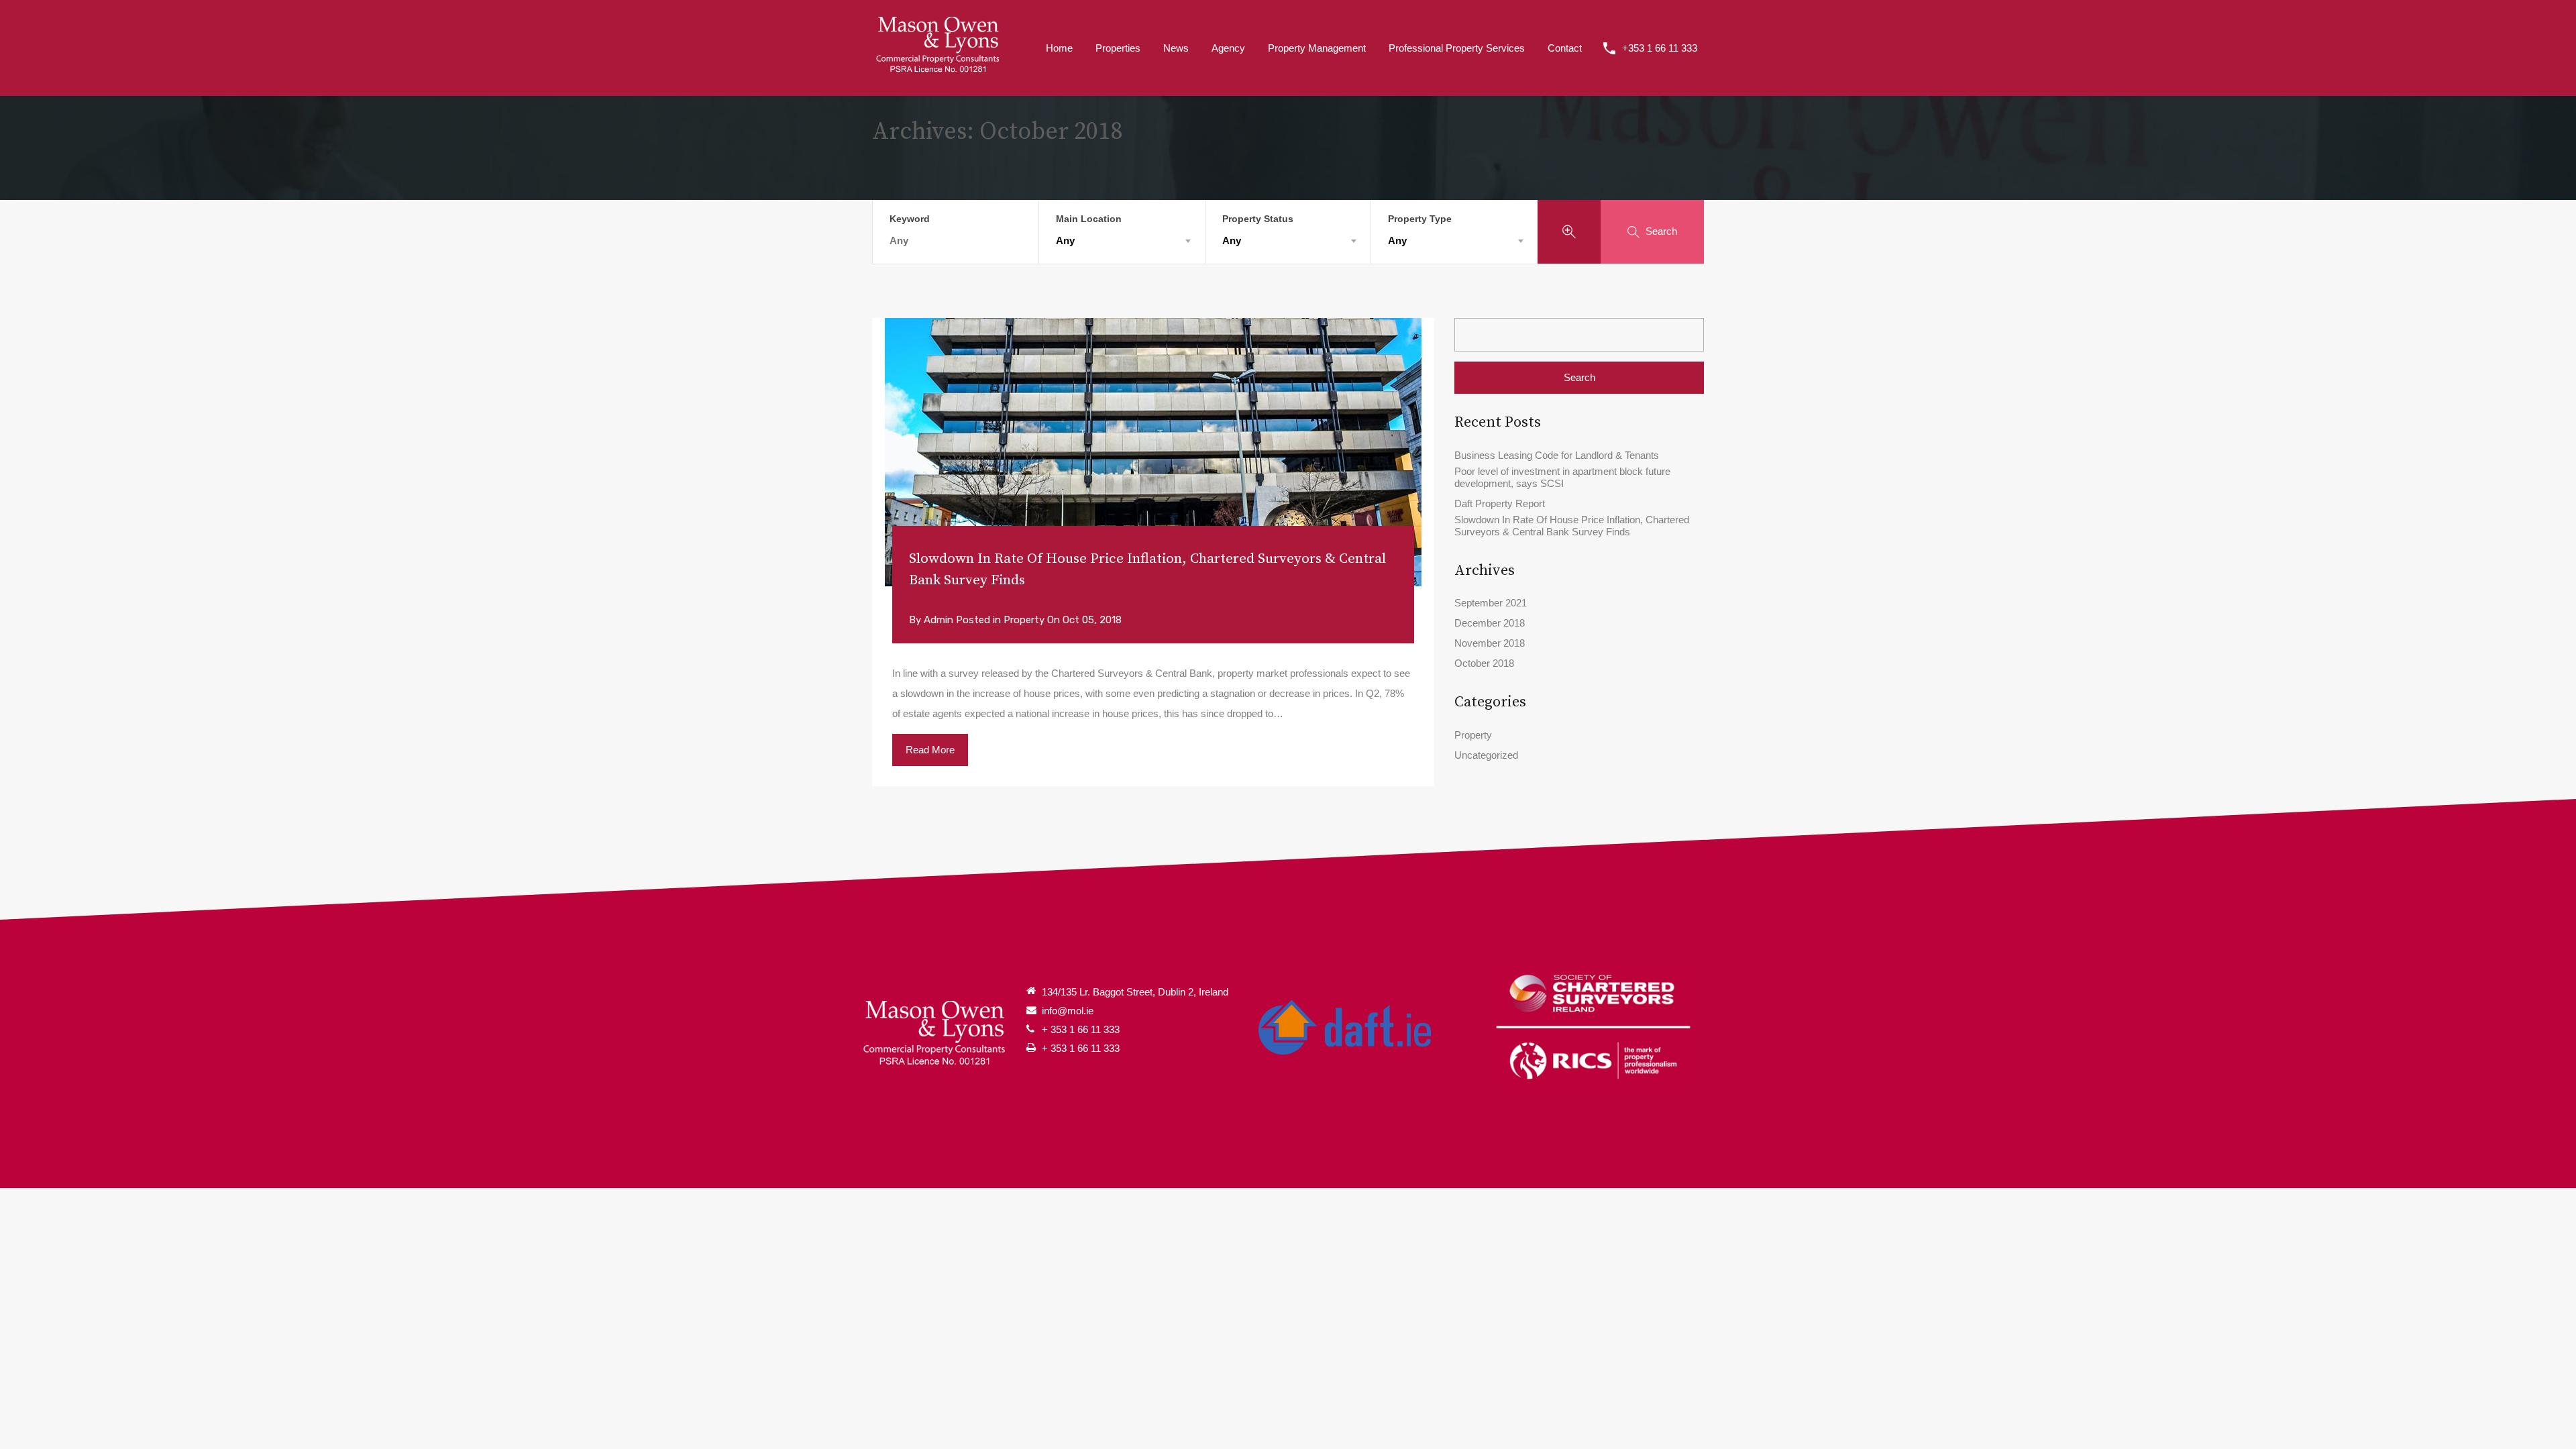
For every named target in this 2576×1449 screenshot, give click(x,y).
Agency (1228, 48)
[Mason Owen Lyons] (939, 47)
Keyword (910, 219)
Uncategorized (1486, 755)
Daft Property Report (1500, 503)
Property (1024, 620)
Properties (1118, 48)
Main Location (1089, 219)
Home (1059, 48)
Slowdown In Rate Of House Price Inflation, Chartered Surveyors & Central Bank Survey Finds (1147, 570)
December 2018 (1490, 623)
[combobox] (1122, 241)
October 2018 (1484, 663)
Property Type (1420, 219)
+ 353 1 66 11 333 (1081, 1029)
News (1176, 48)
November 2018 (1490, 643)
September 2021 (1491, 603)
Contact (1565, 48)
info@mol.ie (1068, 1011)
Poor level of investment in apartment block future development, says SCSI (1562, 477)
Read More (930, 750)
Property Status (1258, 219)
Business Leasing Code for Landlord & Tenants (1557, 455)
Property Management (1317, 48)
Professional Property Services (1457, 48)
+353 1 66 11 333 (1660, 48)
